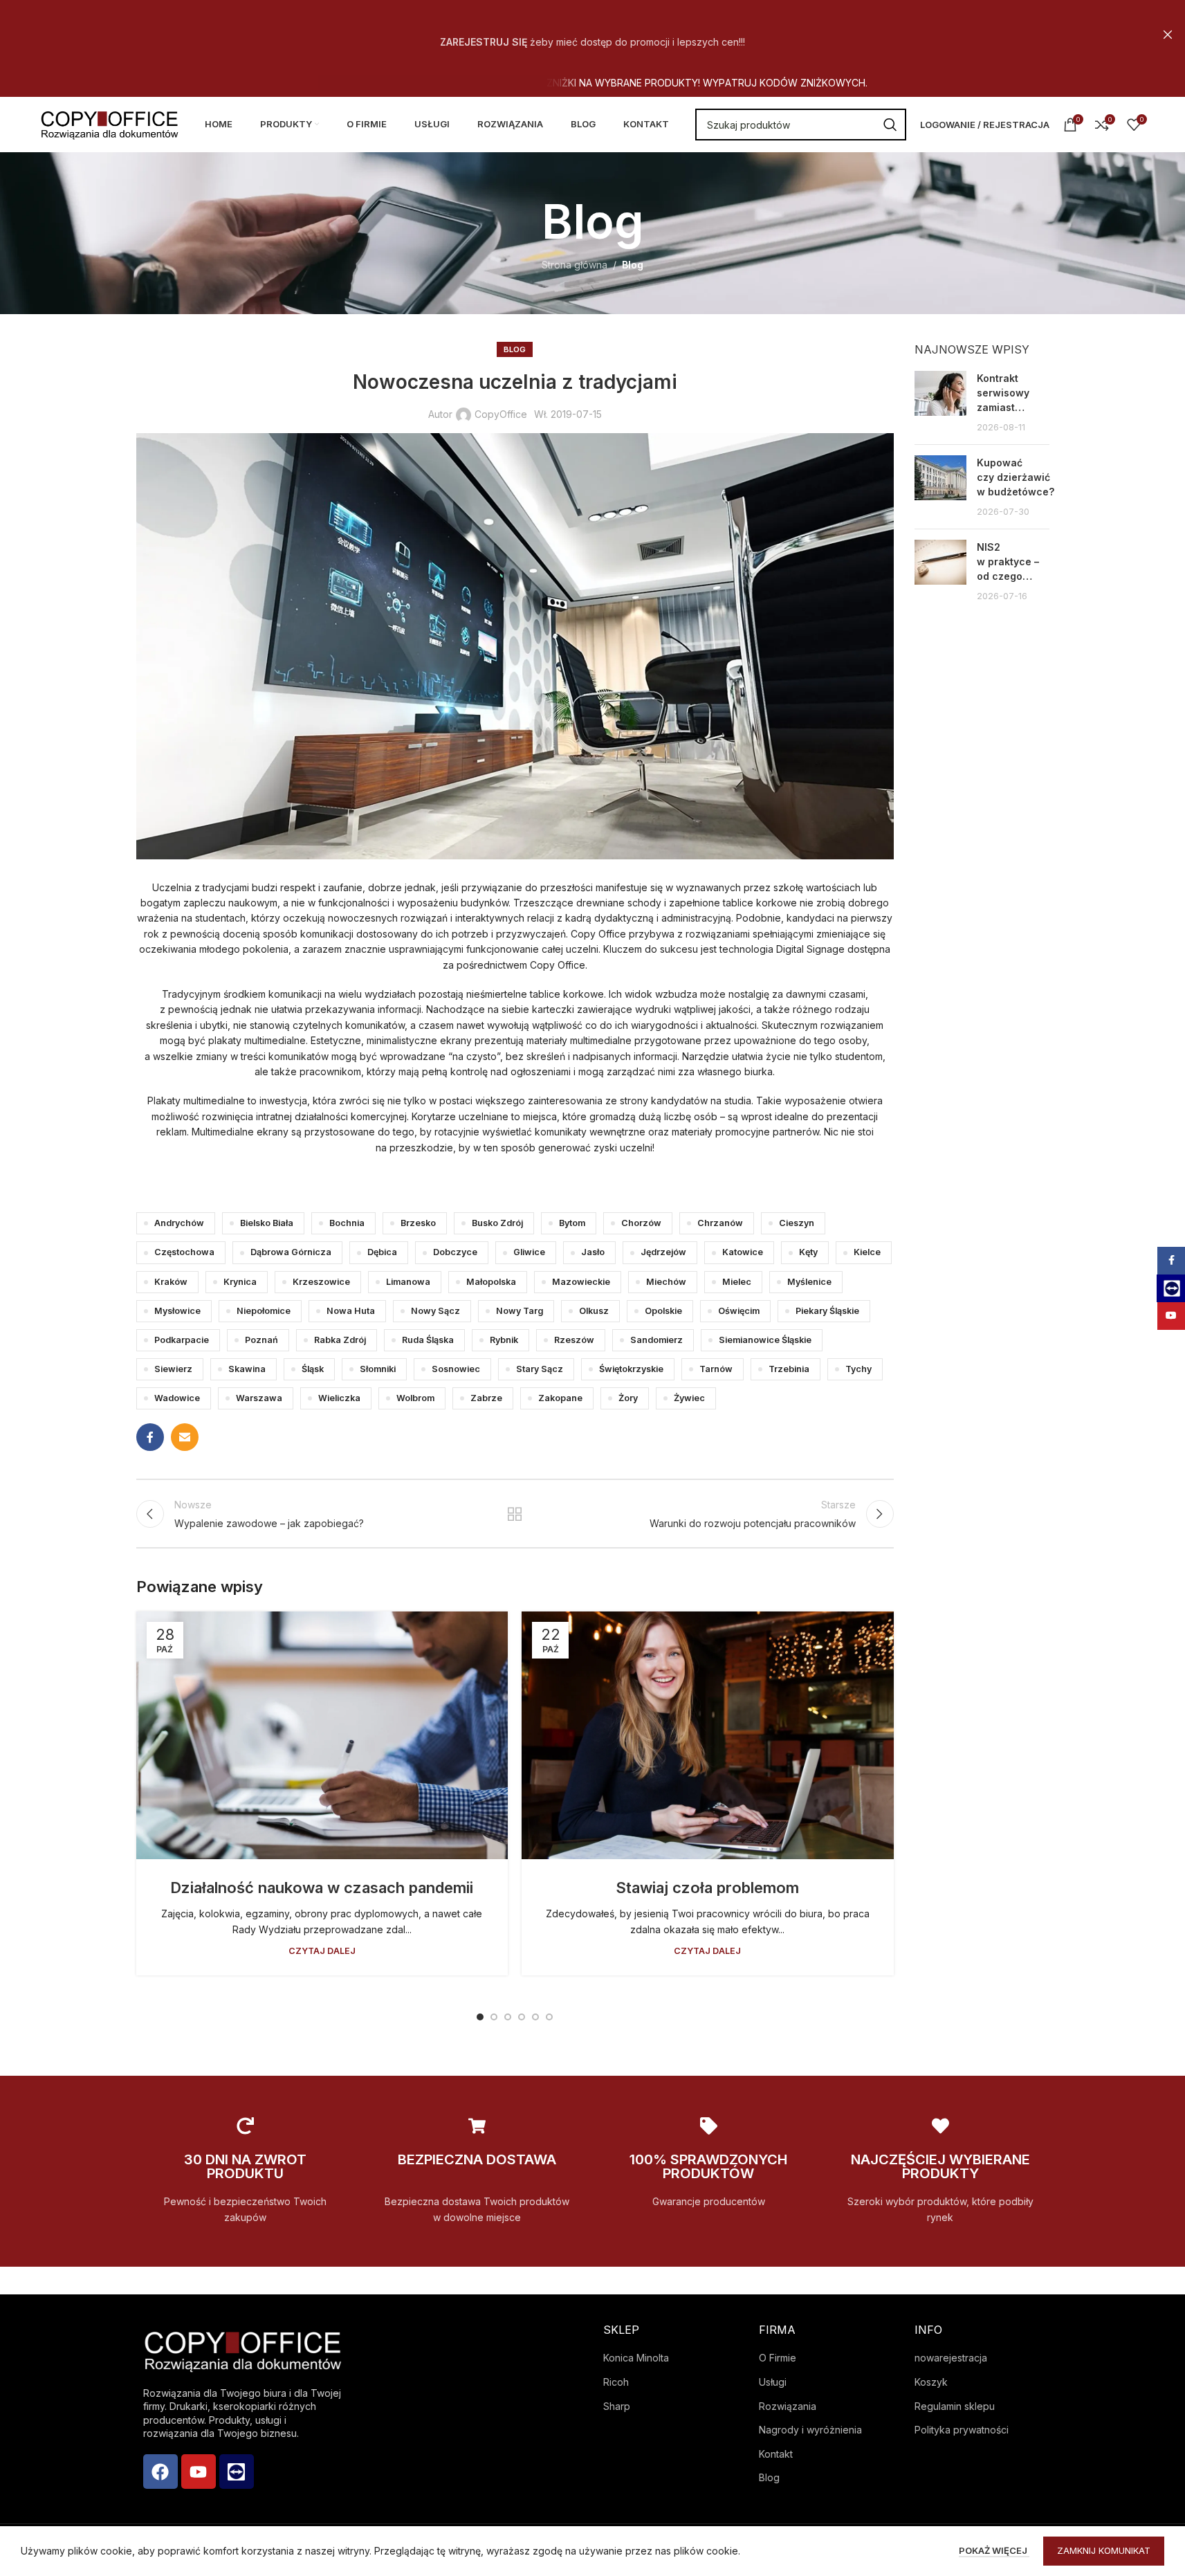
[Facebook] (160, 2472)
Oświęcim (739, 1311)
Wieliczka (339, 1398)
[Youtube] (199, 2472)
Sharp (617, 2406)
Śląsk (313, 1369)
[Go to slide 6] (549, 2017)
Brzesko (418, 1223)
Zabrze (486, 1398)
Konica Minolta (636, 2358)
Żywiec (689, 1398)
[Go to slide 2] (494, 2017)
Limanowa (408, 1282)
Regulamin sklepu (955, 2406)
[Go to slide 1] (480, 2017)
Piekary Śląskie (827, 1311)
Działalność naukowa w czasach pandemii (322, 1888)
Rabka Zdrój (340, 1340)
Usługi (773, 2382)
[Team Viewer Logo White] (237, 2472)
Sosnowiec (456, 1369)
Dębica (382, 1252)
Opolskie (663, 1311)
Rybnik (504, 1340)
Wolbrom (415, 1398)
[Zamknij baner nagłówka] (1168, 35)
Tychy (858, 1369)
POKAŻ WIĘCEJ (994, 2550)
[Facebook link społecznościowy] (150, 1437)
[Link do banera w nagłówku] (592, 35)
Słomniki (378, 1369)
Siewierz (173, 1369)
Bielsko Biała (267, 1223)
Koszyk (931, 2382)
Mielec (737, 1282)
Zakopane (560, 1398)
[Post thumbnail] (940, 402)
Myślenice (809, 1282)
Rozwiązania (788, 2406)
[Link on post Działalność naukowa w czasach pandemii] (322, 1735)
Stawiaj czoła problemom (707, 1888)
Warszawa (259, 1398)
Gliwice (529, 1252)
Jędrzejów (663, 1252)
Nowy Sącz (435, 1311)
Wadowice (177, 1398)
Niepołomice (264, 1311)
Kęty (808, 1252)
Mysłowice (177, 1311)
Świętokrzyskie (631, 1369)
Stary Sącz (540, 1369)
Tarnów (716, 1369)
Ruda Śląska (428, 1340)
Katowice (743, 1252)
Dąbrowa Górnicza (291, 1252)
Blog (633, 265)
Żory (628, 1398)
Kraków (171, 1282)
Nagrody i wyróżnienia (810, 2430)
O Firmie (778, 2358)
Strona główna (575, 265)
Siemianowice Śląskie (765, 1340)
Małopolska (491, 1282)
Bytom (572, 1223)
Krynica (240, 1282)
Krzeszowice (321, 1282)
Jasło (593, 1252)
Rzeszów (574, 1340)
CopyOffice (501, 414)
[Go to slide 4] (522, 2017)
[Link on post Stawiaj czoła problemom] (708, 1735)
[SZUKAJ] (890, 125)
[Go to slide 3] (508, 2017)
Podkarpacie (182, 1340)
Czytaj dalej (322, 1951)
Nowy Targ (520, 1311)
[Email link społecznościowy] (185, 1437)
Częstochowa (184, 1252)
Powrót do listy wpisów (515, 1514)
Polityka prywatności (962, 2430)
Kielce (867, 1252)
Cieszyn (797, 1223)
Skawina (247, 1369)
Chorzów (641, 1223)
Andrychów (179, 1223)
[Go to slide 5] (535, 2017)
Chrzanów (720, 1223)
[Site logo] (109, 124)
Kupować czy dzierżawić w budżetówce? (1016, 477)
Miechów (666, 1282)
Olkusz (594, 1311)
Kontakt (776, 2454)
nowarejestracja (951, 2358)
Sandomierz (656, 1340)
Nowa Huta (351, 1311)
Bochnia (347, 1223)
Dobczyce (455, 1252)
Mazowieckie (581, 1282)
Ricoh (616, 2382)
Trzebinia (789, 1369)
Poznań (261, 1340)
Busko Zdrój (497, 1223)
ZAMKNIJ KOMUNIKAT (1104, 2550)
